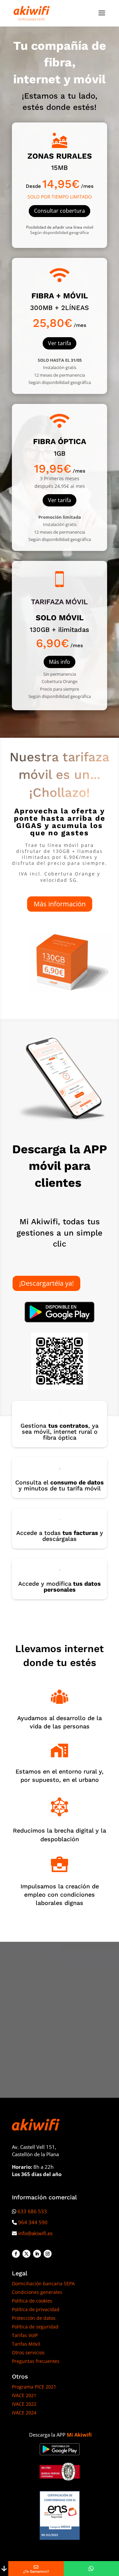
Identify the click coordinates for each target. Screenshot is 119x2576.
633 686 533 (32, 2211)
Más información (60, 904)
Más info (59, 662)
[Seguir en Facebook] (16, 2254)
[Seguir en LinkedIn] (37, 2254)
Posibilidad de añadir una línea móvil (60, 227)
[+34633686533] (91, 2569)
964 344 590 (33, 2222)
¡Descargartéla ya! (46, 1283)
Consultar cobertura (59, 211)
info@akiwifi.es (35, 2233)
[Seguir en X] (26, 2254)
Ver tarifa (59, 343)
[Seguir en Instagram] (48, 2254)
